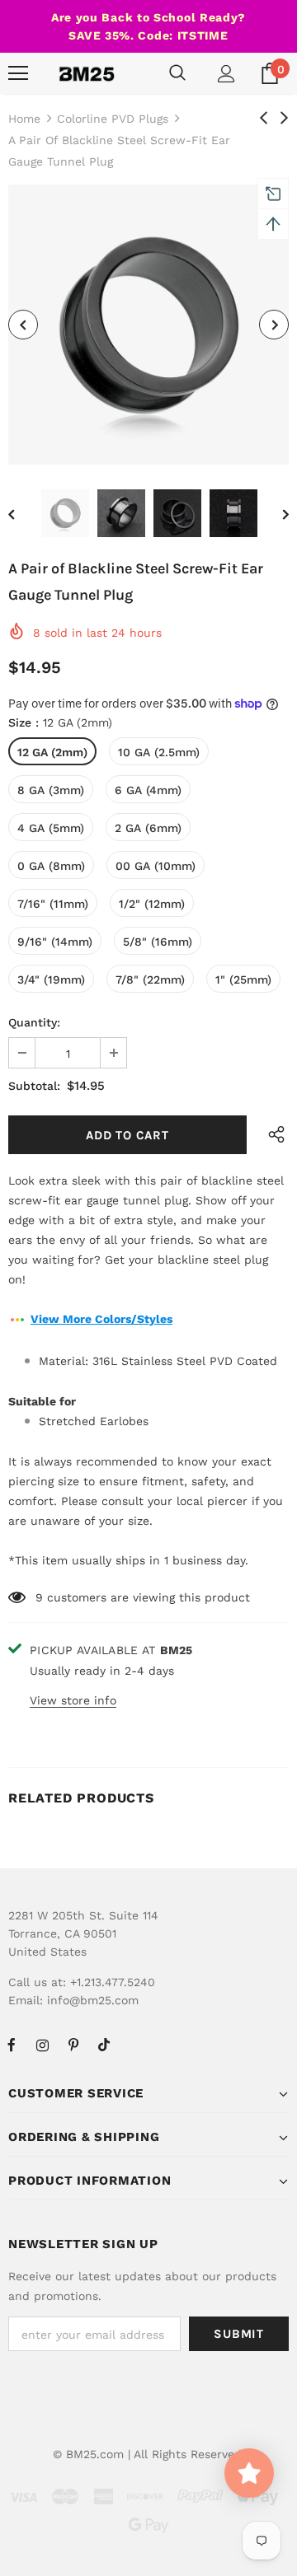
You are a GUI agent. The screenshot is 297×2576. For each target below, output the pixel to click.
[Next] (274, 325)
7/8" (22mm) (150, 979)
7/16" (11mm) (53, 904)
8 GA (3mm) (51, 790)
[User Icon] (226, 74)
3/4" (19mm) (51, 979)
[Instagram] (42, 2045)
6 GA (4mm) (148, 790)
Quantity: (34, 1022)
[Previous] (23, 325)
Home (24, 119)
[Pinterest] (73, 2045)
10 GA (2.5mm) (159, 752)
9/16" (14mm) (55, 942)
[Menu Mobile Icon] (18, 73)
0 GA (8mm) (51, 866)
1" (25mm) (243, 979)
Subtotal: (34, 1086)
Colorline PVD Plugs (113, 119)
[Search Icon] (177, 73)
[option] (148, 325)
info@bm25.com (93, 2000)
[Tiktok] (104, 2045)
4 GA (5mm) (51, 828)
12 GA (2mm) (52, 752)
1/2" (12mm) (152, 904)
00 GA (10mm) (156, 866)
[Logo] (87, 73)
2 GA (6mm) (148, 828)
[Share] (273, 1135)
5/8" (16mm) (158, 942)
